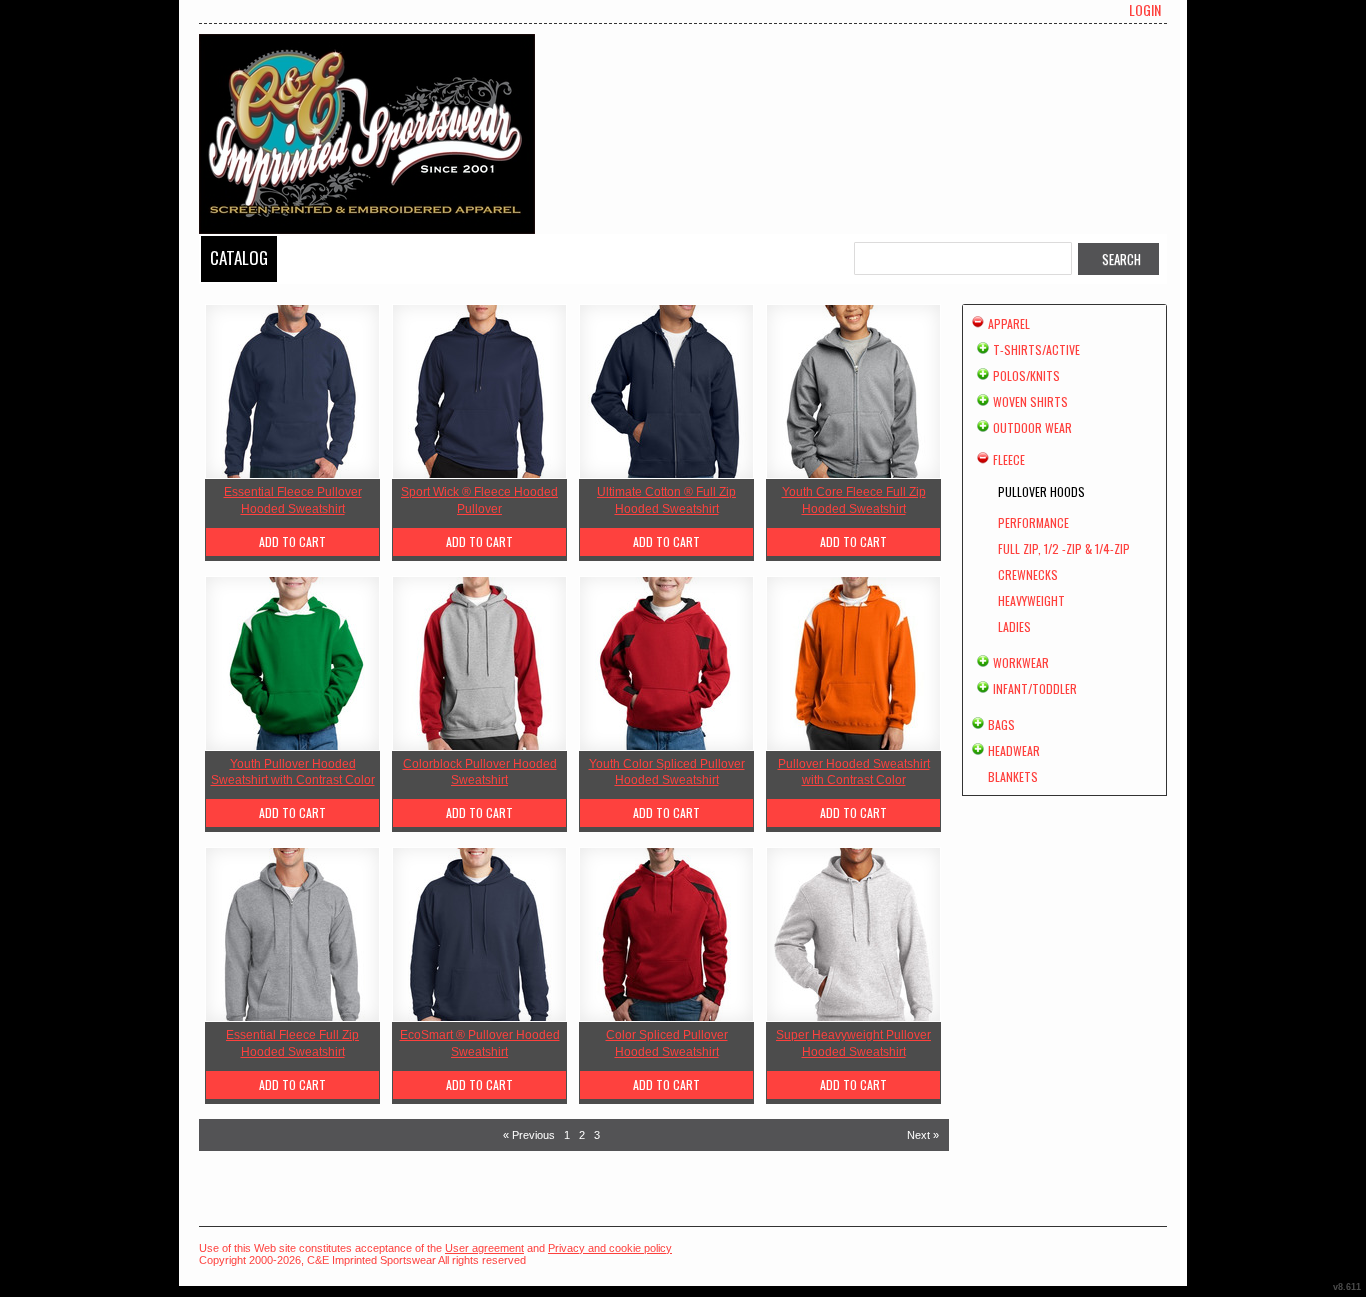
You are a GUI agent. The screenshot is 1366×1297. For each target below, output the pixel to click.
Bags (1001, 724)
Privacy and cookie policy (610, 1248)
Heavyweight (1031, 600)
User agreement (484, 1248)
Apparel (1009, 323)
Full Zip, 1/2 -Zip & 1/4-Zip (1064, 548)
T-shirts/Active (1036, 349)
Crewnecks (1028, 574)
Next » (923, 1135)
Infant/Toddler (1035, 688)
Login (1145, 10)
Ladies (1014, 626)
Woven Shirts (1030, 401)
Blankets (1013, 776)
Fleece (1009, 459)
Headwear (1014, 750)
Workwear (1021, 662)
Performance (1033, 522)
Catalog (239, 257)
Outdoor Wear (1032, 427)
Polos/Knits (1026, 375)
